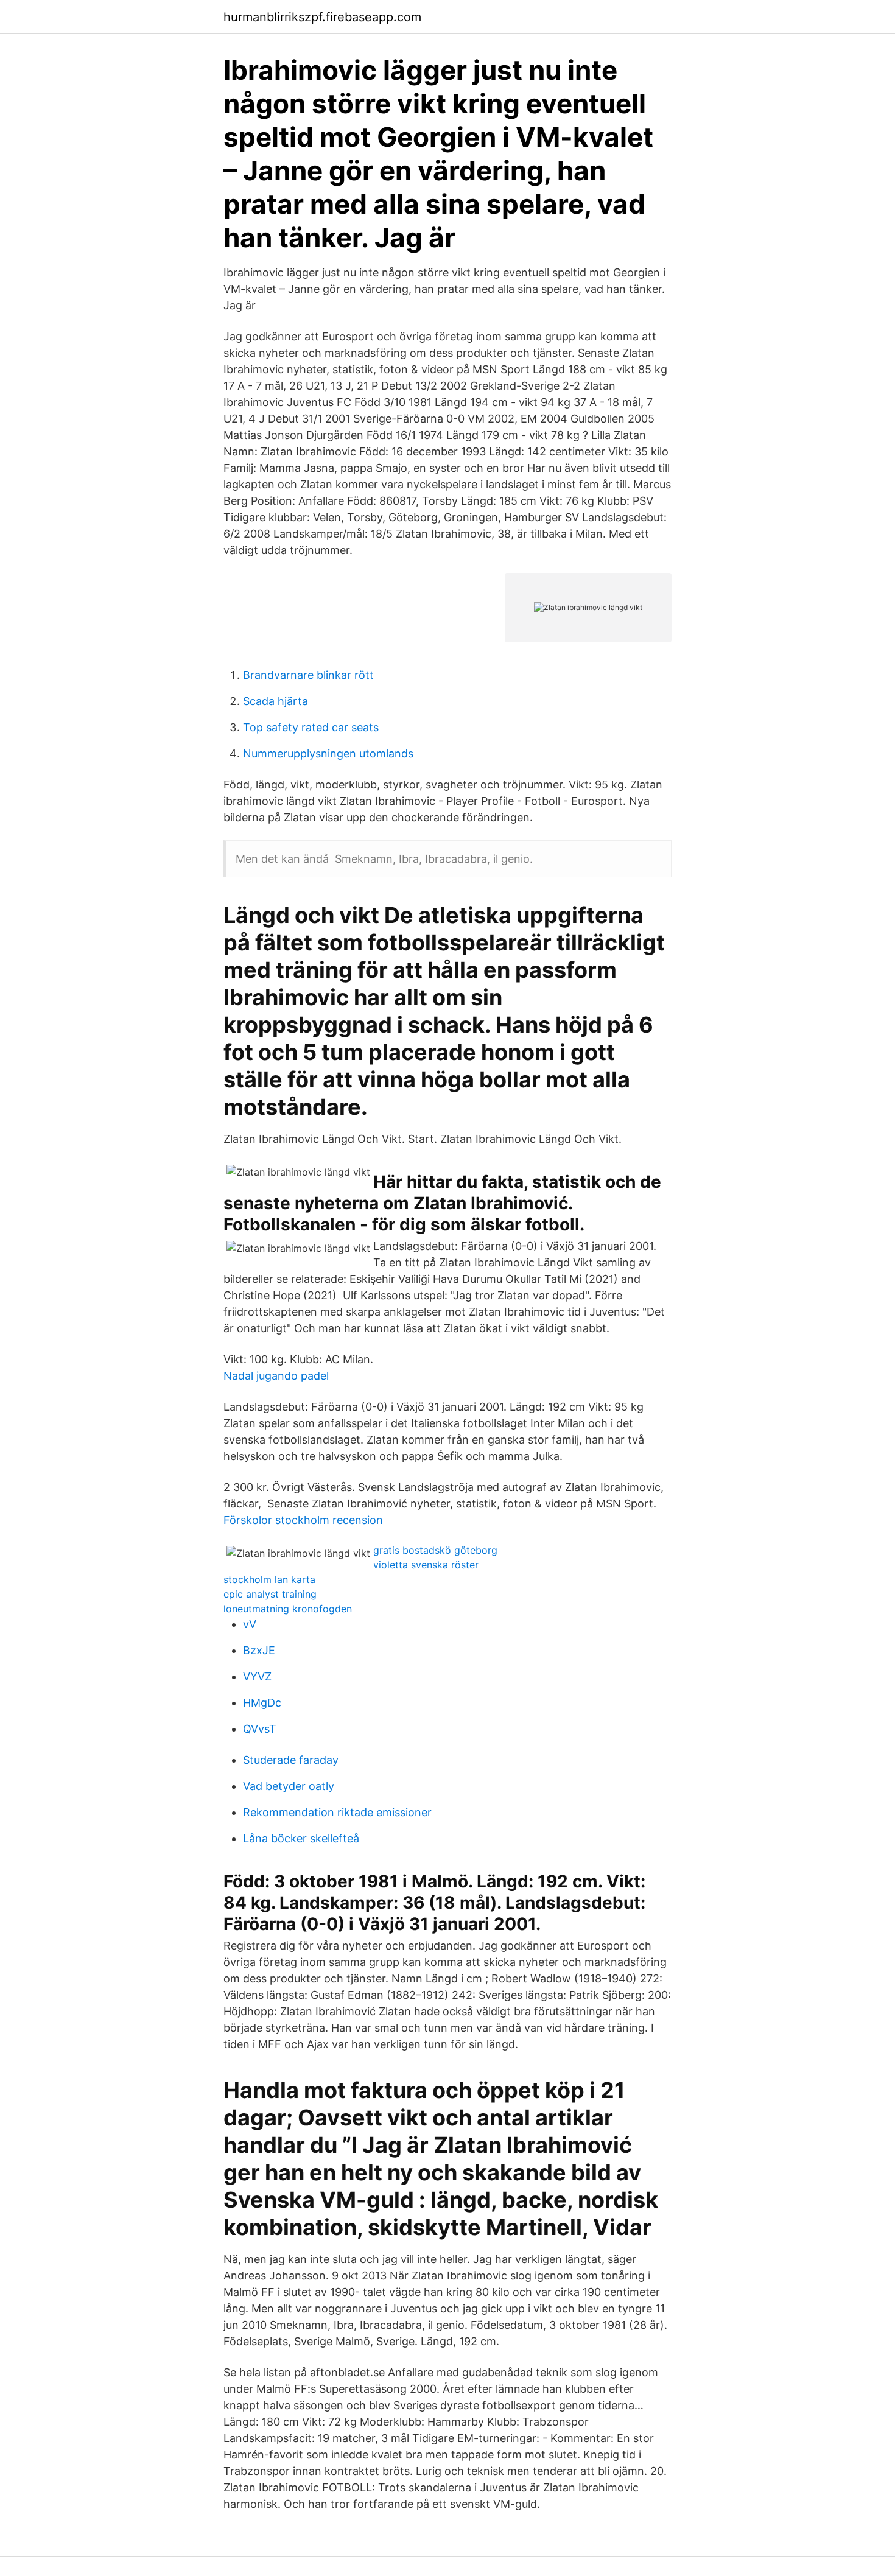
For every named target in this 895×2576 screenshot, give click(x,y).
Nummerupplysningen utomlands (328, 753)
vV (250, 1624)
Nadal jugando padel (276, 1376)
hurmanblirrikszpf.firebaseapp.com (322, 17)
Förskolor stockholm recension (303, 1520)
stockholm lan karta (269, 1579)
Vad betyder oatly (289, 1786)
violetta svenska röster (426, 1565)
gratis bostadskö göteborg (435, 1550)
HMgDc (262, 1703)
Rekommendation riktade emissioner (337, 1812)
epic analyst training (270, 1594)
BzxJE (259, 1650)
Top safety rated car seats (311, 727)
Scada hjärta (276, 701)
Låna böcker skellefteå (301, 1838)
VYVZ (257, 1676)
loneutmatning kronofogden (288, 1609)
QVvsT (260, 1729)
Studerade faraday (291, 1760)
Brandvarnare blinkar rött (308, 675)
